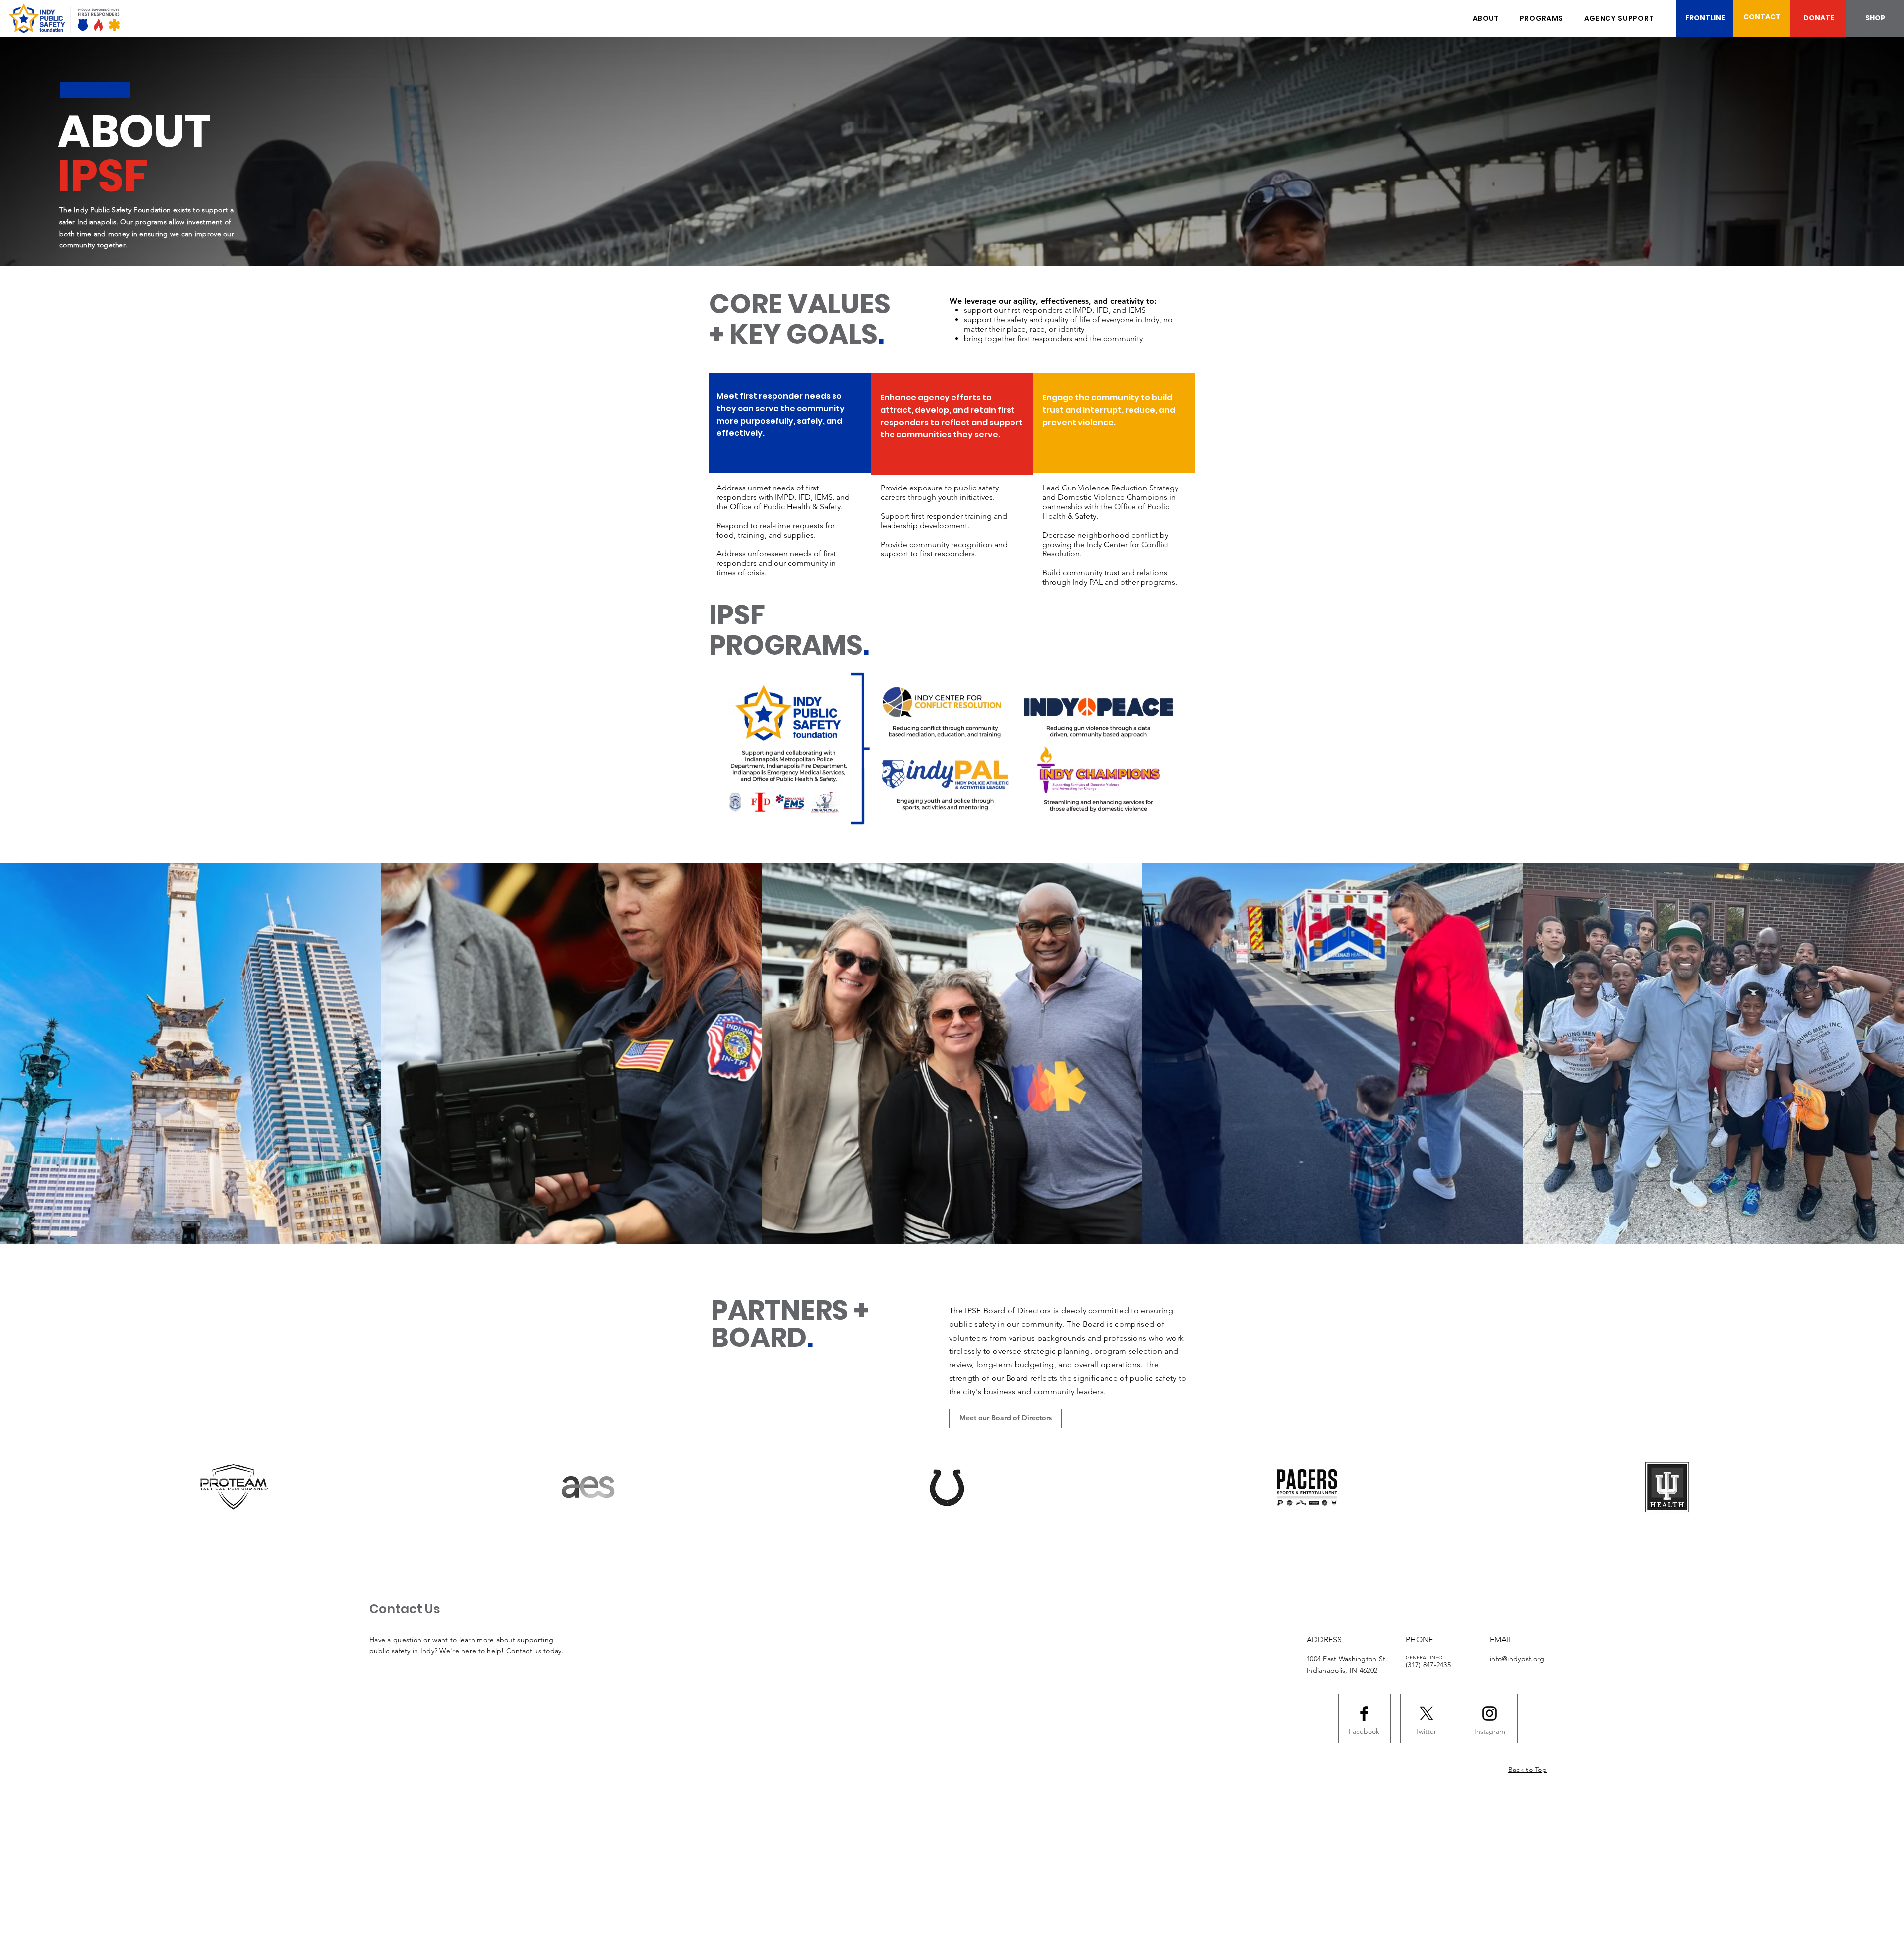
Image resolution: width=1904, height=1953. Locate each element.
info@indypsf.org (1517, 1659)
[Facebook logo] (1364, 1713)
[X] (1427, 1713)
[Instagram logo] (1489, 1713)
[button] (1542, 19)
